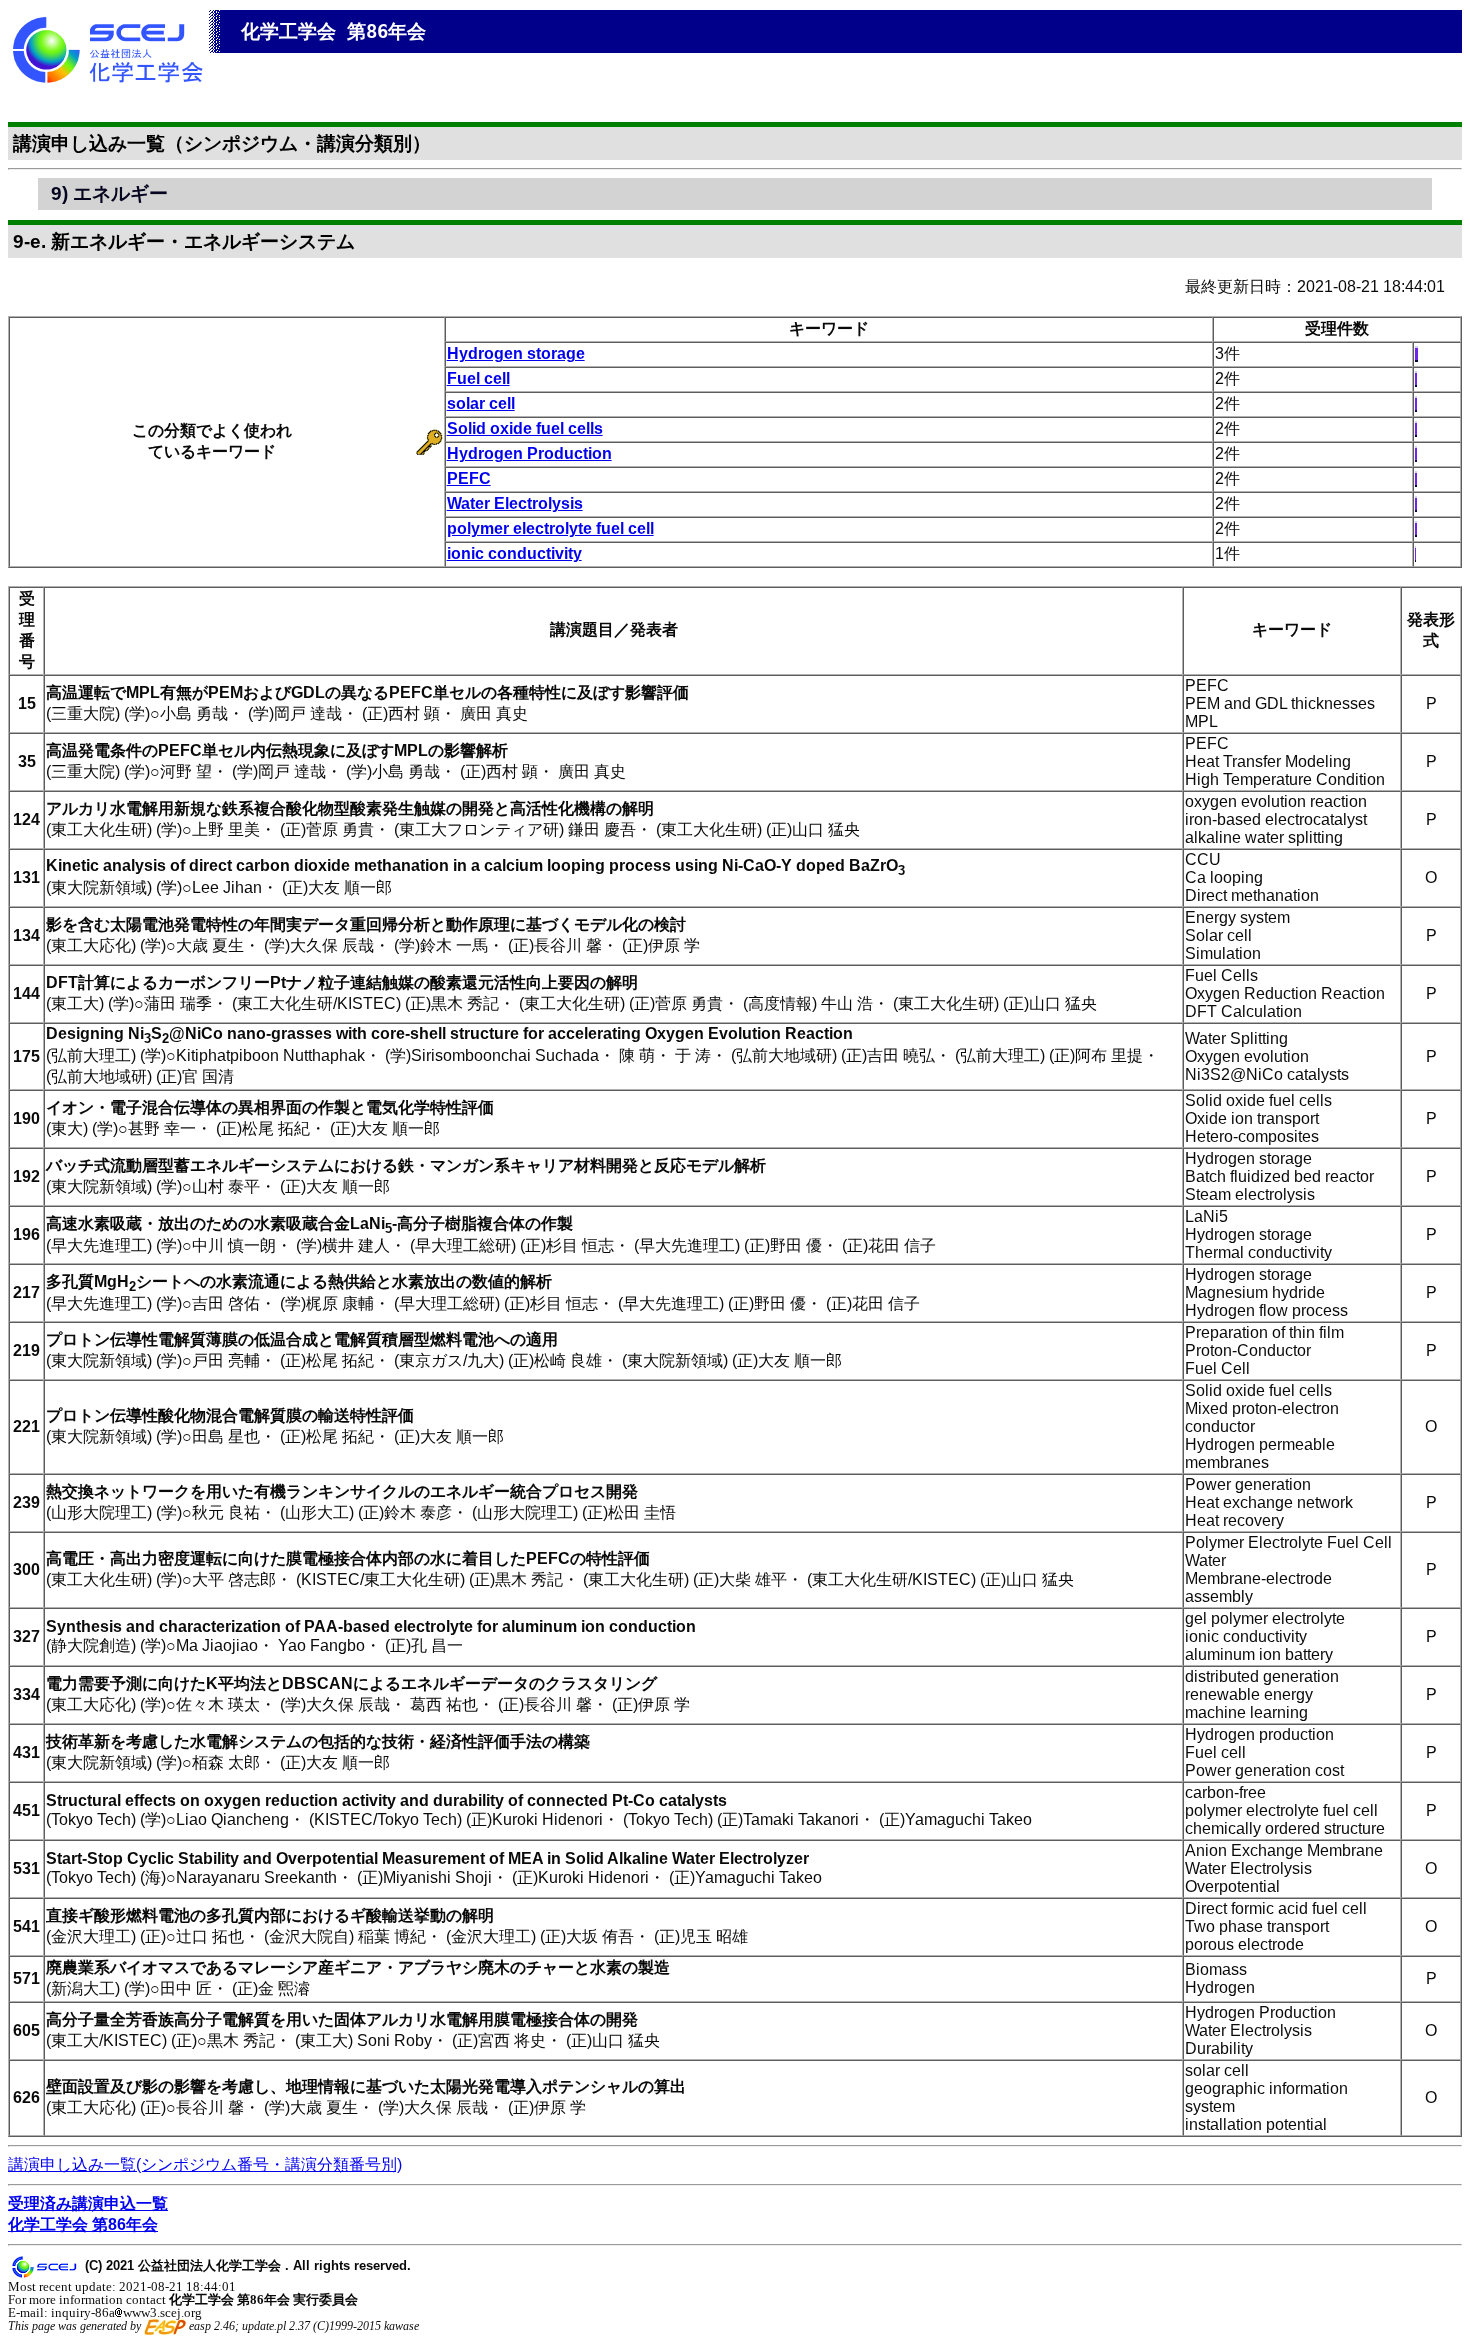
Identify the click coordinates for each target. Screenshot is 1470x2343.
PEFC (469, 478)
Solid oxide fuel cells (525, 428)
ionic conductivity (514, 553)
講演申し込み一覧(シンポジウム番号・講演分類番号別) (205, 2164)
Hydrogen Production (529, 453)
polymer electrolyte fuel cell (550, 528)
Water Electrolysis (515, 503)
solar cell (481, 403)
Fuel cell (478, 378)
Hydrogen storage (516, 353)
